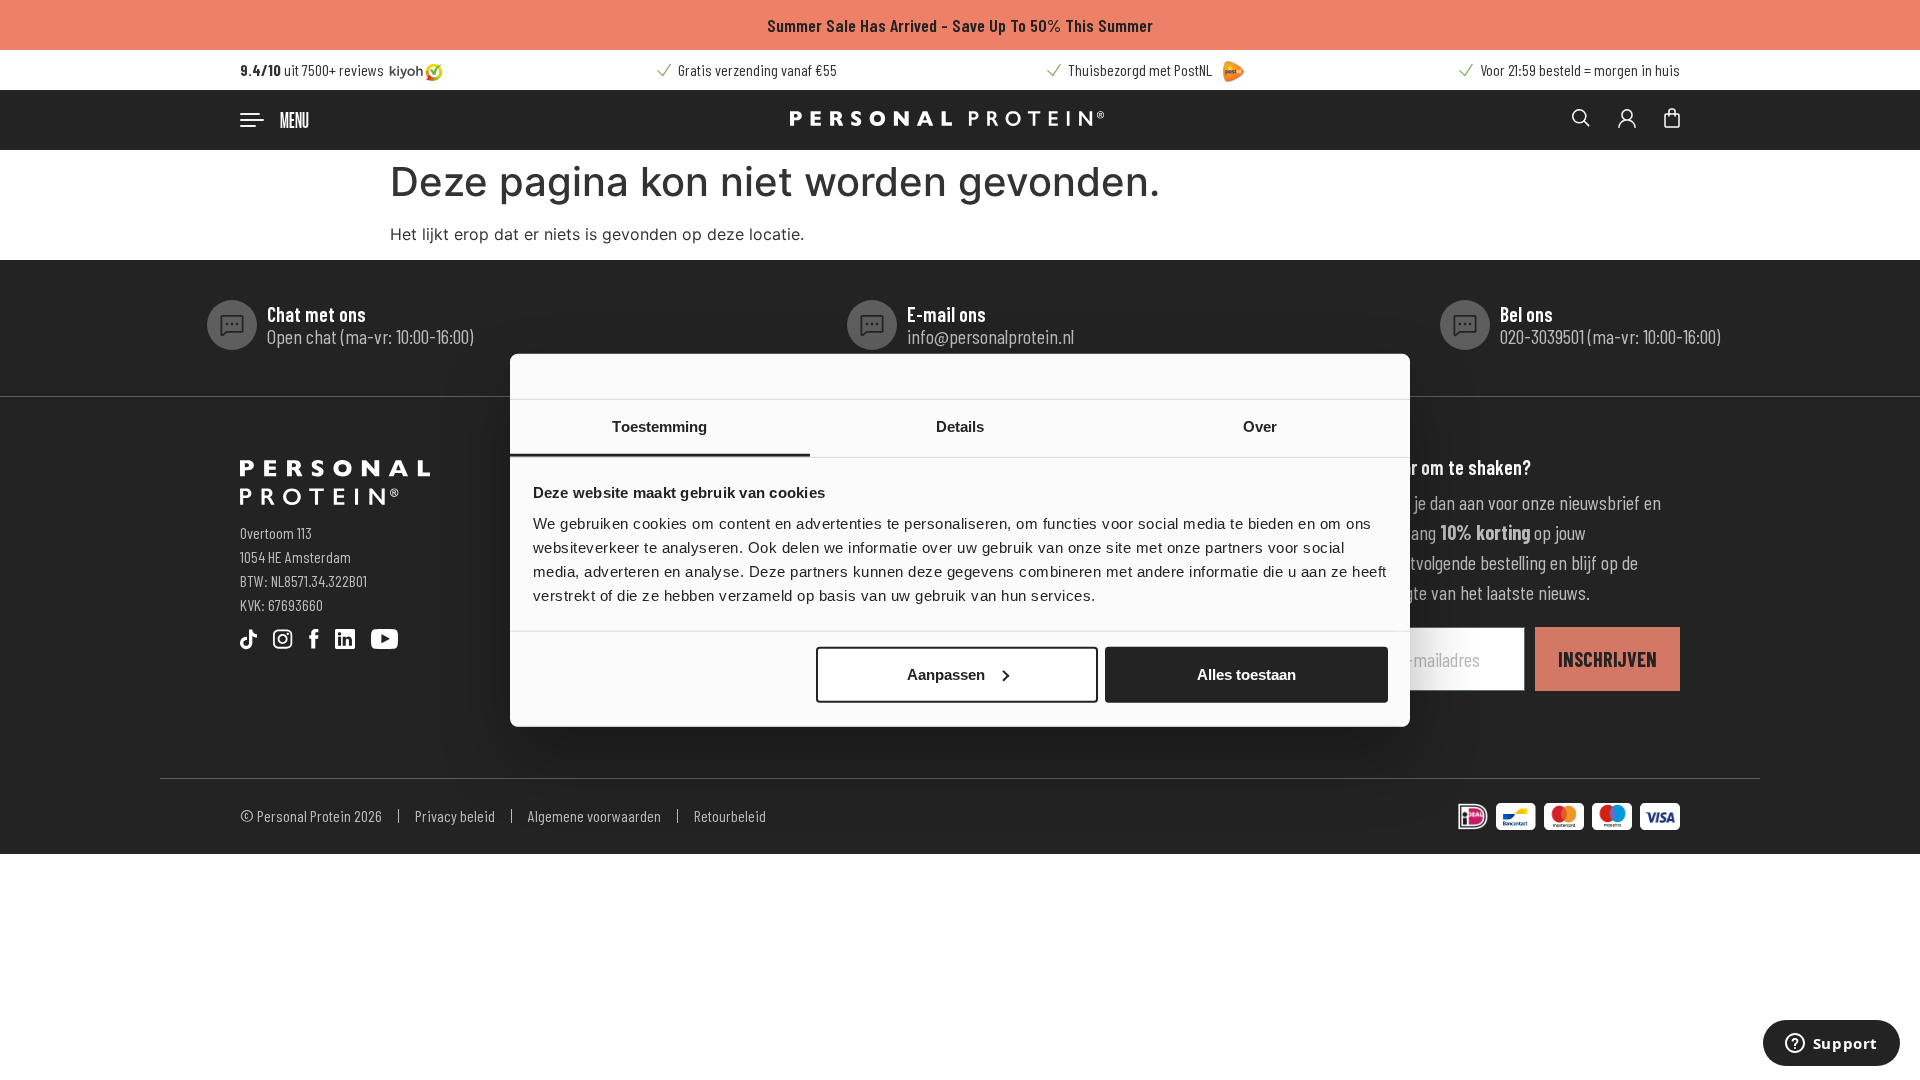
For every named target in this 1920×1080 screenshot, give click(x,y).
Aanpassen (946, 673)
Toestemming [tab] (659, 426)
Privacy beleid (455, 815)
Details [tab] (960, 426)
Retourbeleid (730, 815)
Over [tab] (1260, 426)
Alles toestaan (1246, 673)
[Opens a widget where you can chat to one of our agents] (1831, 1045)
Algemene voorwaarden (594, 815)
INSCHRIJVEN (1607, 659)
